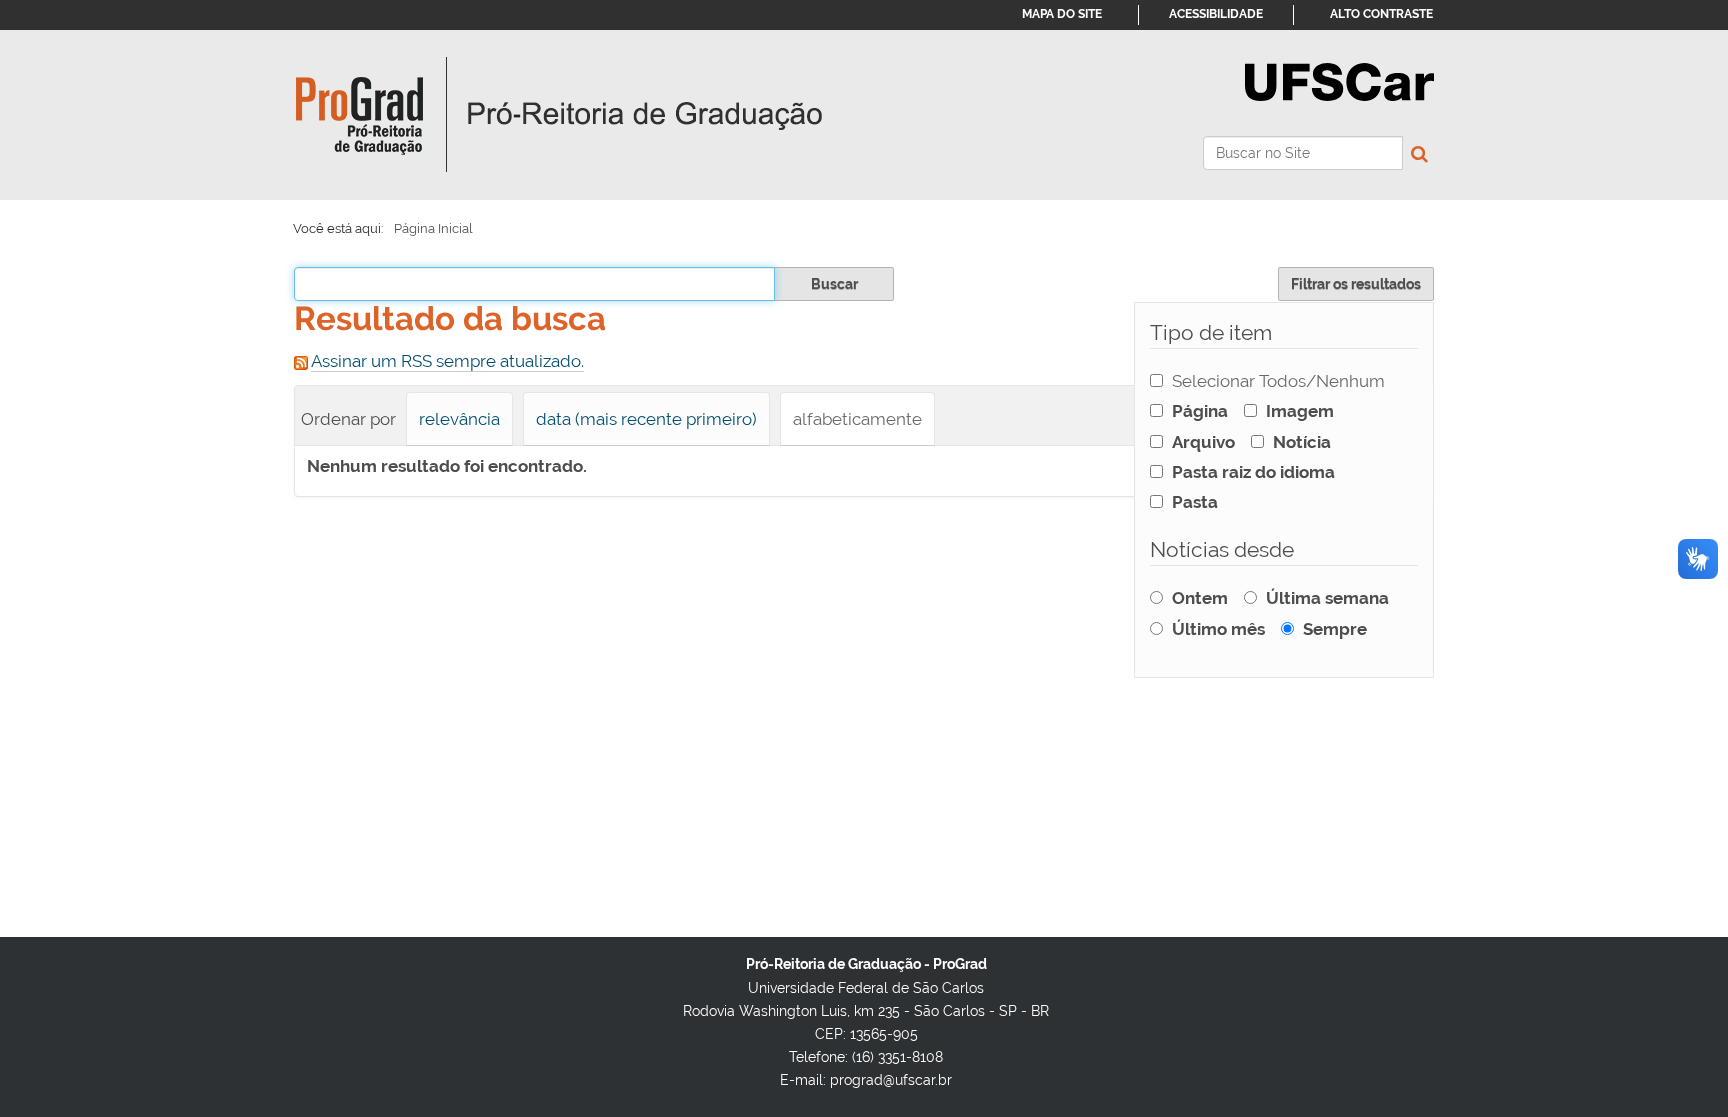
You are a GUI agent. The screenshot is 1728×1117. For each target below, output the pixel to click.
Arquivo (1203, 442)
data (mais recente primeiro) (646, 419)
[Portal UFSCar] (1339, 80)
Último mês (1218, 629)
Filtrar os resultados (1356, 284)
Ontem (1200, 598)
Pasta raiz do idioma (1253, 472)
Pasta (1195, 502)
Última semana (1327, 598)
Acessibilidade (1216, 14)
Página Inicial (433, 228)
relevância (459, 419)
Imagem (1300, 411)
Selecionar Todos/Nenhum (1278, 381)
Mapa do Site (1062, 14)
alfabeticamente (857, 419)
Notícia (1302, 442)
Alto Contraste (1381, 14)
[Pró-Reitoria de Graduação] (559, 115)
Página (1200, 411)
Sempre (1335, 629)
